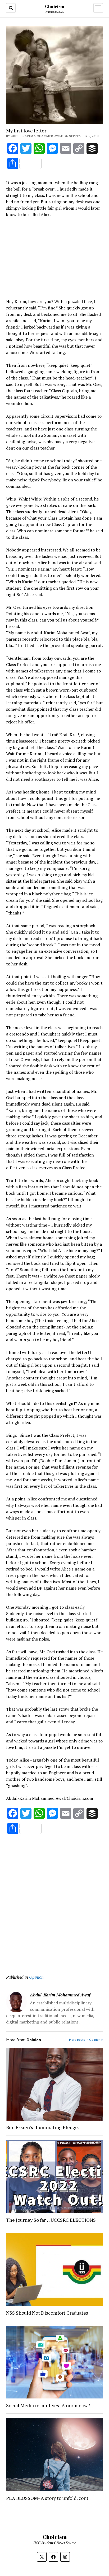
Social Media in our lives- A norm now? (48, 2405)
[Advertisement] (54, 257)
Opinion (36, 1977)
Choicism (55, 6)
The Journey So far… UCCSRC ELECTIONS (51, 2220)
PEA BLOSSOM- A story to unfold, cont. (48, 2498)
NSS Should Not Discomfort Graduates (47, 2313)
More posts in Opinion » (86, 2040)
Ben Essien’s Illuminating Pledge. (42, 2127)
